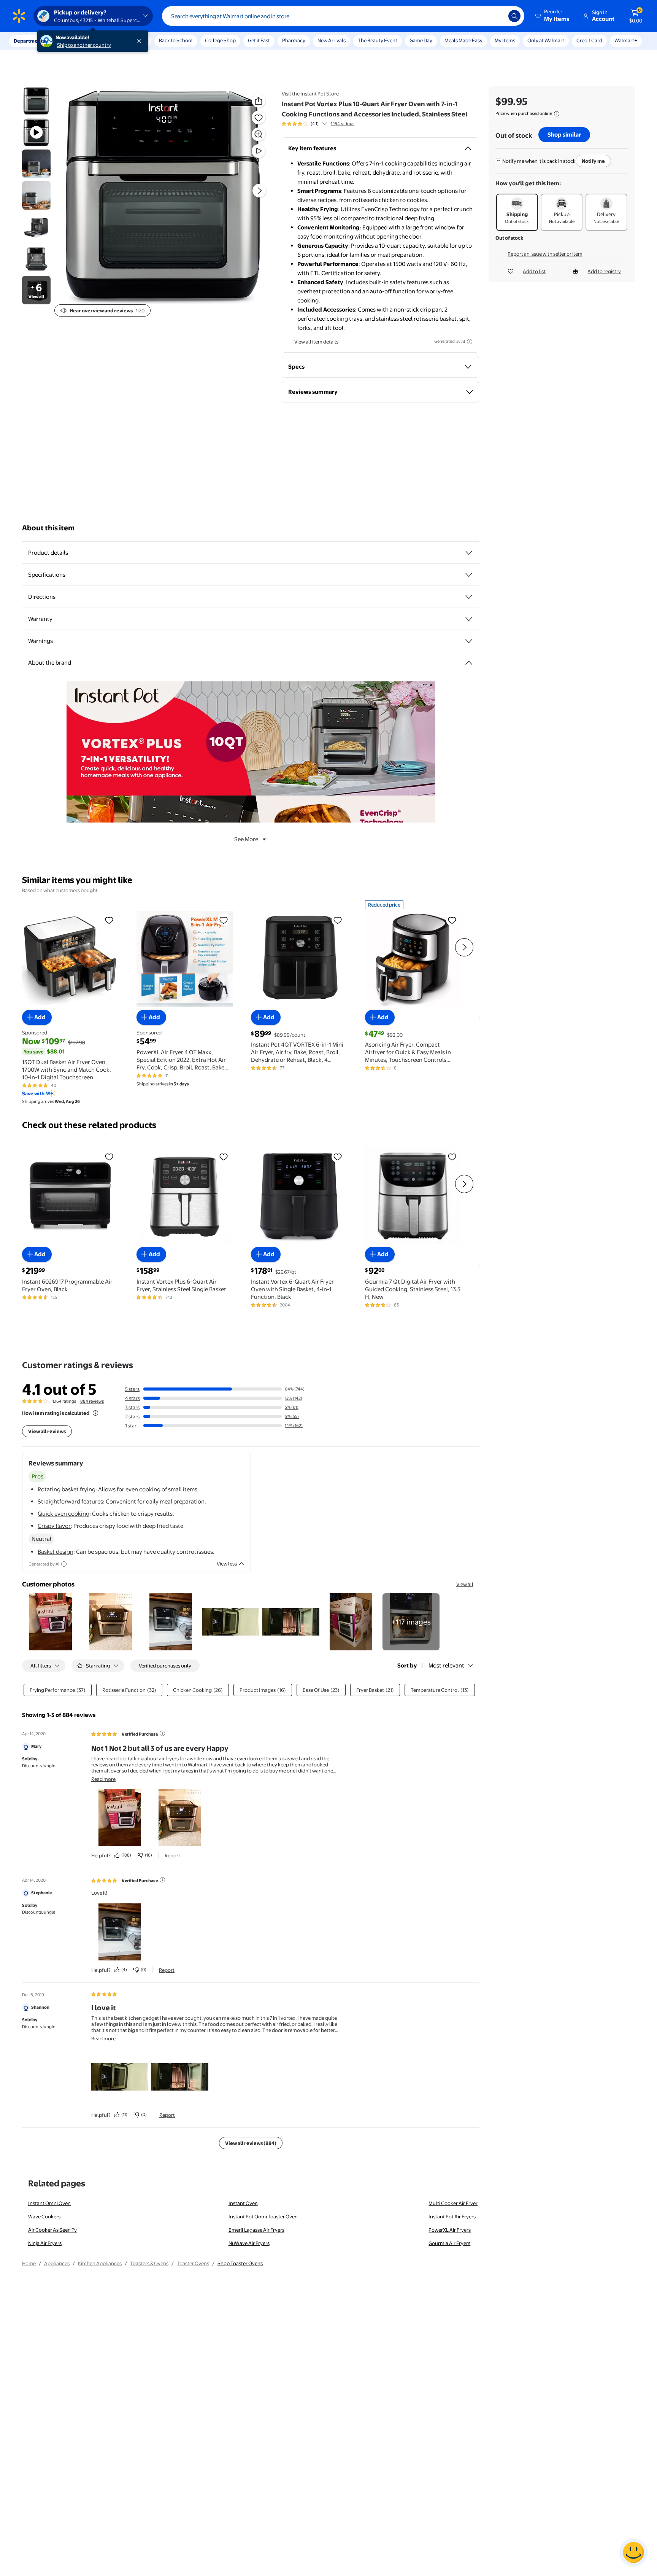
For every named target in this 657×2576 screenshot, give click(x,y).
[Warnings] (469, 641)
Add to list (534, 271)
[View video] (259, 151)
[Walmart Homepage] (19, 16)
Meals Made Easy (463, 40)
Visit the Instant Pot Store (310, 94)
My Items (505, 40)
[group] (318, 124)
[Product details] (469, 553)
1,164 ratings (343, 124)
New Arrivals (332, 40)
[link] (411, 1622)
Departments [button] (29, 41)
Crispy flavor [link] (54, 1526)
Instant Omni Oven (49, 2203)
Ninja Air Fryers (45, 2243)
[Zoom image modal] (259, 134)
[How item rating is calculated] (95, 1413)
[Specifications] (469, 575)
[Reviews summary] (325, 124)
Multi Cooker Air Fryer (453, 2203)
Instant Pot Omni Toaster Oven (263, 2216)
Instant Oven (243, 2203)
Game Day (421, 40)
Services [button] (76, 41)
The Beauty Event (378, 40)
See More (246, 839)
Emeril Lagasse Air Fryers (256, 2230)
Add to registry (604, 271)
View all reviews (47, 1431)
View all (465, 1584)
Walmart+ (626, 40)
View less (227, 1564)
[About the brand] (469, 663)
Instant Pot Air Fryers (452, 2216)
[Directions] (469, 597)
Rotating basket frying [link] (67, 1489)
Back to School (176, 40)
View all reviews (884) (251, 2143)
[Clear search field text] (497, 16)
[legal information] (557, 114)
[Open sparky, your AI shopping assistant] (633, 2552)
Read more (103, 1779)
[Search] (514, 16)
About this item (48, 528)
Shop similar (564, 134)
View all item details (316, 342)
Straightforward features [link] (70, 1501)
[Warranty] (469, 619)
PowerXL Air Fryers (450, 2230)
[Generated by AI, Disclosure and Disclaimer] (470, 342)
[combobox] (343, 16)
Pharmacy (294, 40)
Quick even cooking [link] (63, 1514)
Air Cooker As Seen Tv (52, 2230)
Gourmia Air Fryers (449, 2243)
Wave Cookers (44, 2216)
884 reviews (92, 1401)
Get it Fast (259, 40)
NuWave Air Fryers (249, 2243)
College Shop (220, 40)
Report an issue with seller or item (545, 254)
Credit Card (589, 40)
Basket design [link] (56, 1552)
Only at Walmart (546, 40)
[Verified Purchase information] (162, 1733)
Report (172, 1855)
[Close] (141, 41)
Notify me (593, 161)
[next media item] (259, 191)
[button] (553, 16)
